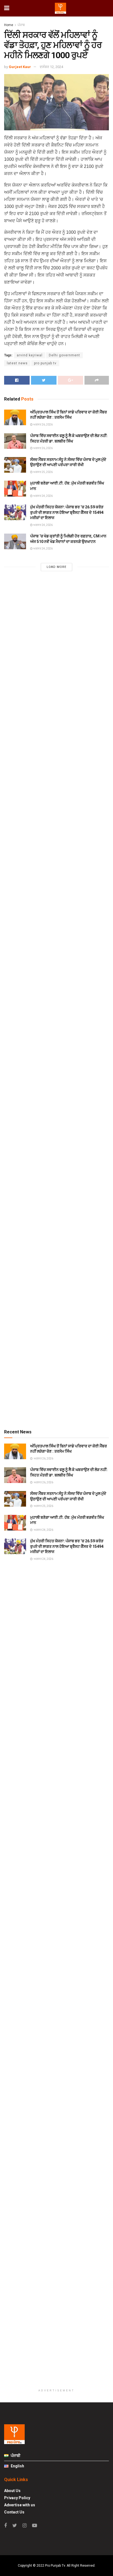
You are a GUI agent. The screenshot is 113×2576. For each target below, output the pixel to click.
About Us (12, 2491)
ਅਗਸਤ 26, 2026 (43, 425)
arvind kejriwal (30, 355)
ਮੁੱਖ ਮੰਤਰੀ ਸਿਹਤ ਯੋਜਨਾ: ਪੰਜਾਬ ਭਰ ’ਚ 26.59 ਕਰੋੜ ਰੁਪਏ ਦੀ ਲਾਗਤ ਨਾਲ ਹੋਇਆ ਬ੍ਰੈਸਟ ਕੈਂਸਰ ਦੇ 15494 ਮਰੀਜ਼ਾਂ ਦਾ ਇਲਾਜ (67, 512)
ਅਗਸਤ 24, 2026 (43, 496)
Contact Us (14, 2512)
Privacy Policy (17, 2498)
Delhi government (64, 355)
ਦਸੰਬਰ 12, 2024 (51, 67)
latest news (17, 363)
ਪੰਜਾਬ (21, 25)
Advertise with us (20, 2505)
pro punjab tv (45, 363)
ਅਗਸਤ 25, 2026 (43, 472)
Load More (56, 567)
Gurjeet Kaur (20, 67)
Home (9, 25)
